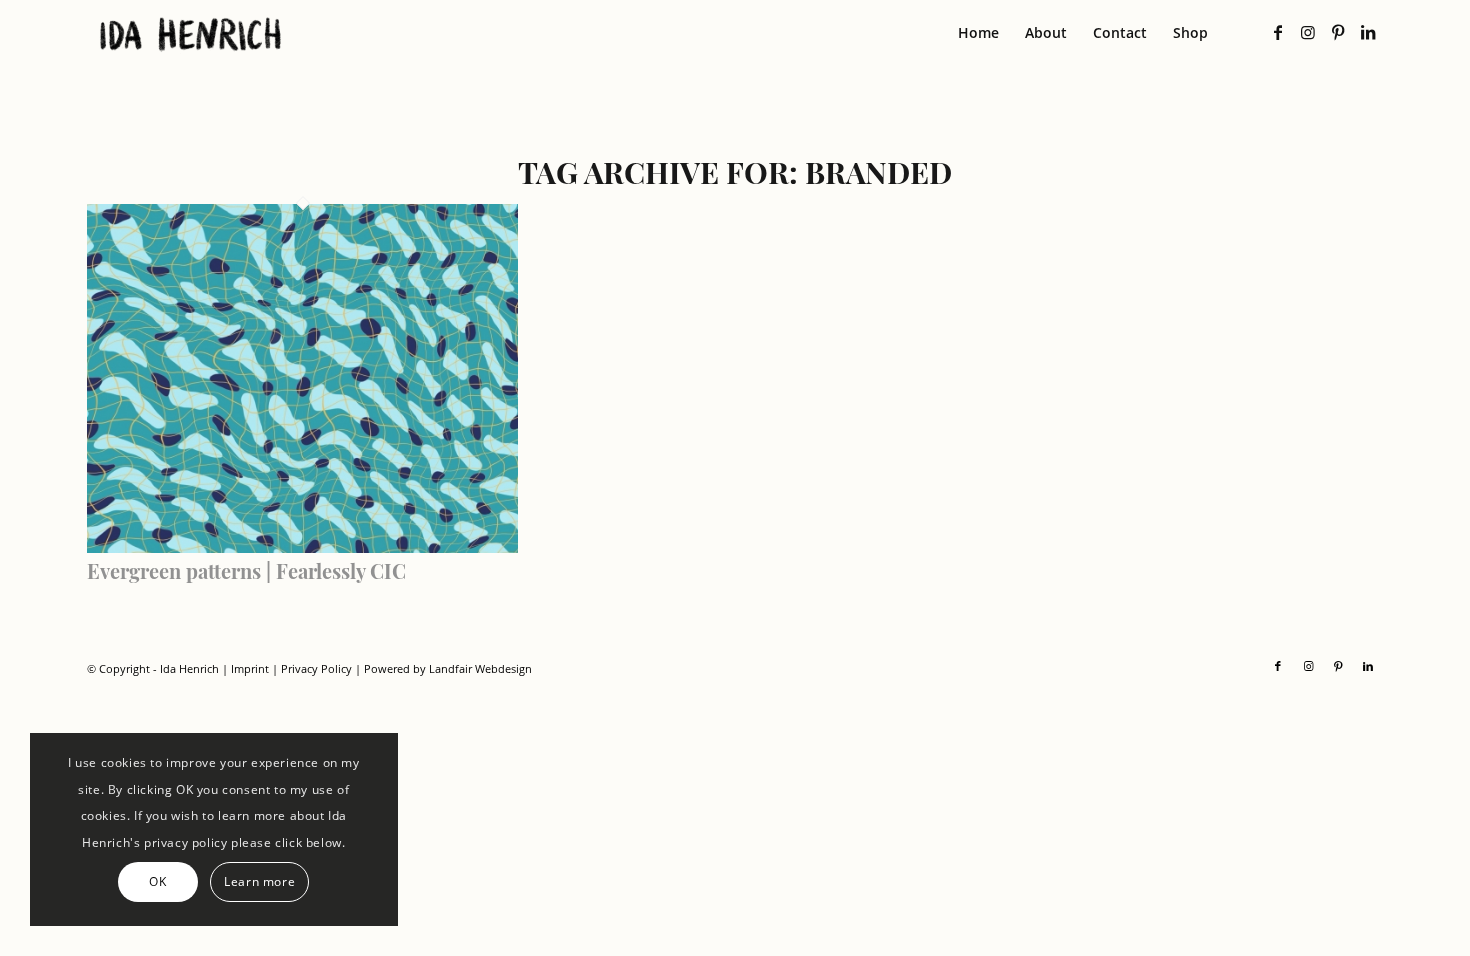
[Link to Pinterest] (1338, 32)
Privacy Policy (316, 668)
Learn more (259, 881)
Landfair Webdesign (480, 668)
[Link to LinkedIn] (1368, 32)
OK (157, 881)
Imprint (250, 668)
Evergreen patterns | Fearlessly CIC (246, 570)
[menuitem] (978, 33)
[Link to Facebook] (1278, 32)
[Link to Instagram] (1308, 32)
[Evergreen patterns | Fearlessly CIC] (303, 547)
